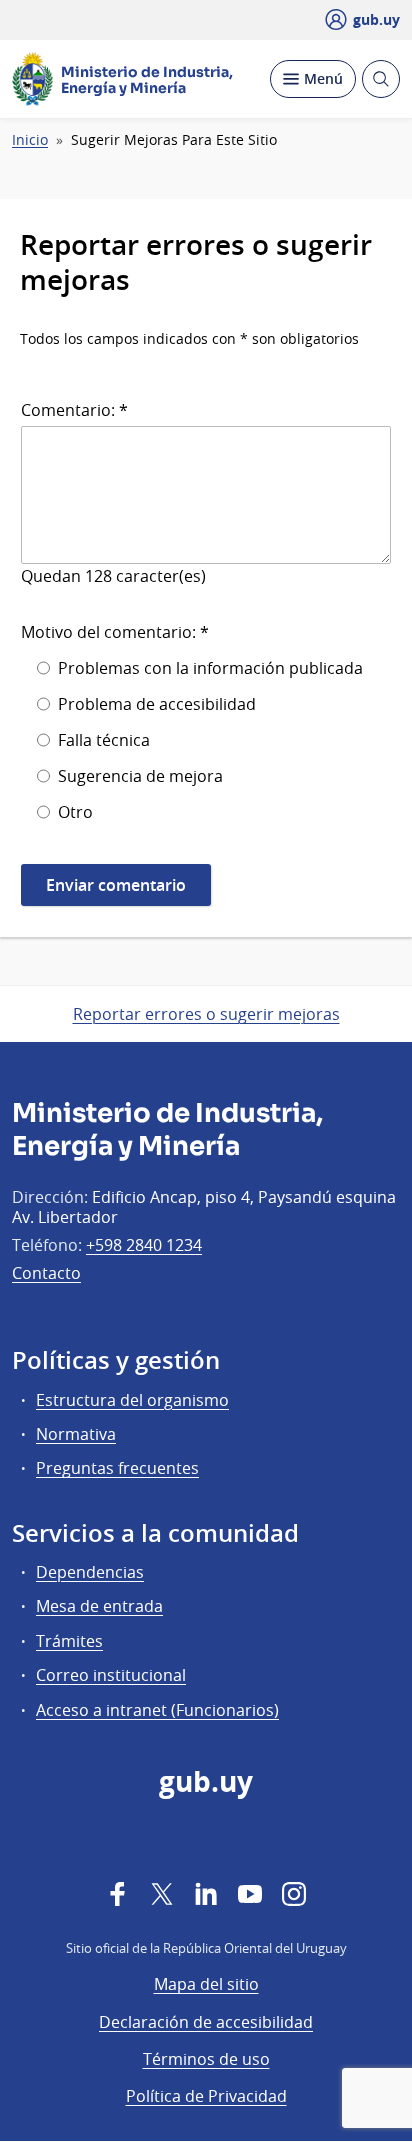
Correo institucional (111, 1675)
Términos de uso (206, 2059)
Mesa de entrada (99, 1606)
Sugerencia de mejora (140, 776)
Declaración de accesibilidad (206, 2022)
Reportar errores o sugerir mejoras (206, 1014)
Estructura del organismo (132, 1400)
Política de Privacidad (206, 2096)
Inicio (30, 140)
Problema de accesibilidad (157, 704)
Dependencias (90, 1572)
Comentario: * (74, 410)
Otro (75, 812)
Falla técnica (104, 740)
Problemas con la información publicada (210, 668)
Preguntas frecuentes (117, 1468)
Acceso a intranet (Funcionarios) (157, 1710)
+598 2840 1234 (144, 1245)
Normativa (76, 1434)
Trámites (69, 1641)
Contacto (46, 1273)
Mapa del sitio (206, 1984)
